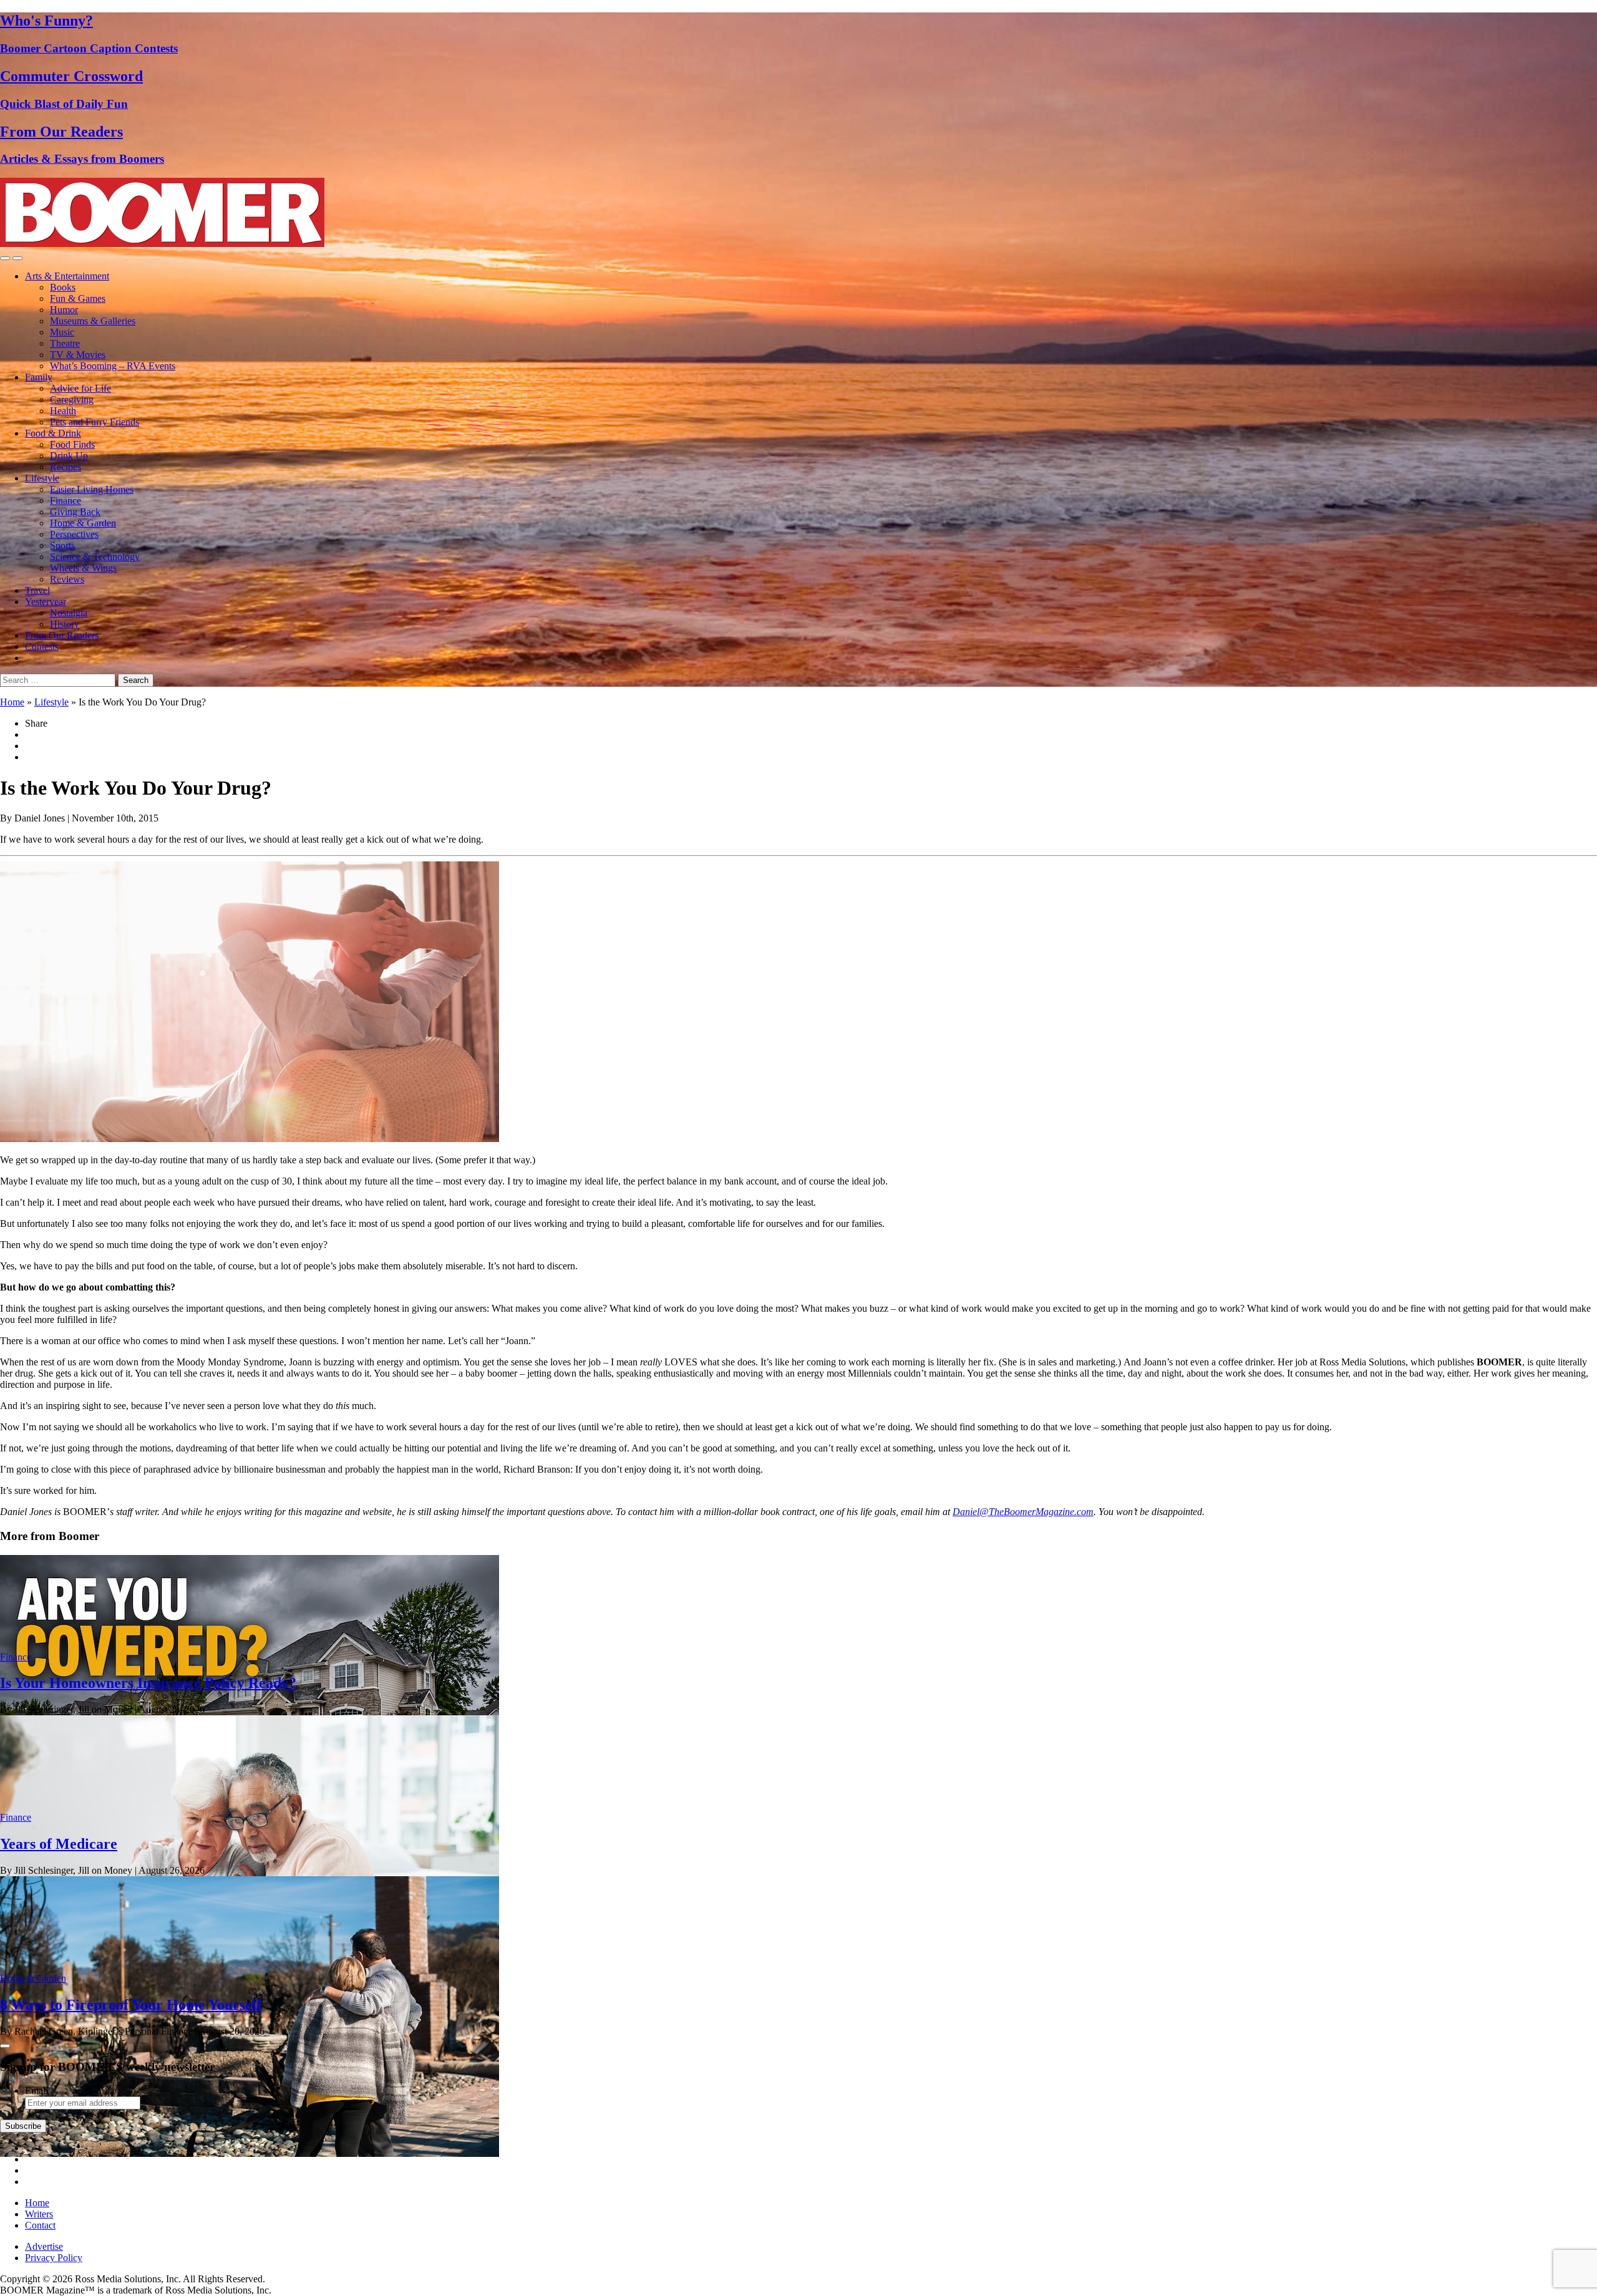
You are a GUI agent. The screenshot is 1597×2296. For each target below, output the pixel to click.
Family (39, 377)
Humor (64, 310)
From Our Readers (62, 635)
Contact (40, 2225)
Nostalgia (69, 613)
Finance (66, 501)
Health (63, 411)
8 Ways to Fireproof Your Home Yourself (131, 2005)
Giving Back (75, 512)
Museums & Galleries (93, 321)
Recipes (66, 467)
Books (63, 287)
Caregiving (72, 400)
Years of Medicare (59, 1844)
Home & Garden (83, 523)
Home (12, 702)
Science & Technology (95, 557)
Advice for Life (80, 388)
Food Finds (72, 444)
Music (62, 332)
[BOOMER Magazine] (162, 244)
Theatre (65, 343)
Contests (42, 647)
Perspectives (74, 534)
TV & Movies (78, 355)
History (65, 624)
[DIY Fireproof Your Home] (250, 2153)
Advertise (44, 2246)
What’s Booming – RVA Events (113, 366)
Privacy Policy (54, 2258)
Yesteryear (46, 602)
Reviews (67, 579)
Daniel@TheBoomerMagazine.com (1023, 1512)
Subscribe (23, 2126)
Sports (62, 545)
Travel (37, 590)
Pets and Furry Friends (95, 422)
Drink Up (69, 456)
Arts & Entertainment (67, 276)
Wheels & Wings (83, 568)
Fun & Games (78, 298)
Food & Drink (53, 433)
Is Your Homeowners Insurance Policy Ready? (148, 1683)
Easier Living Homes (92, 489)
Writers (39, 2214)
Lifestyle (42, 478)
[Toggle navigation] (5, 258)
